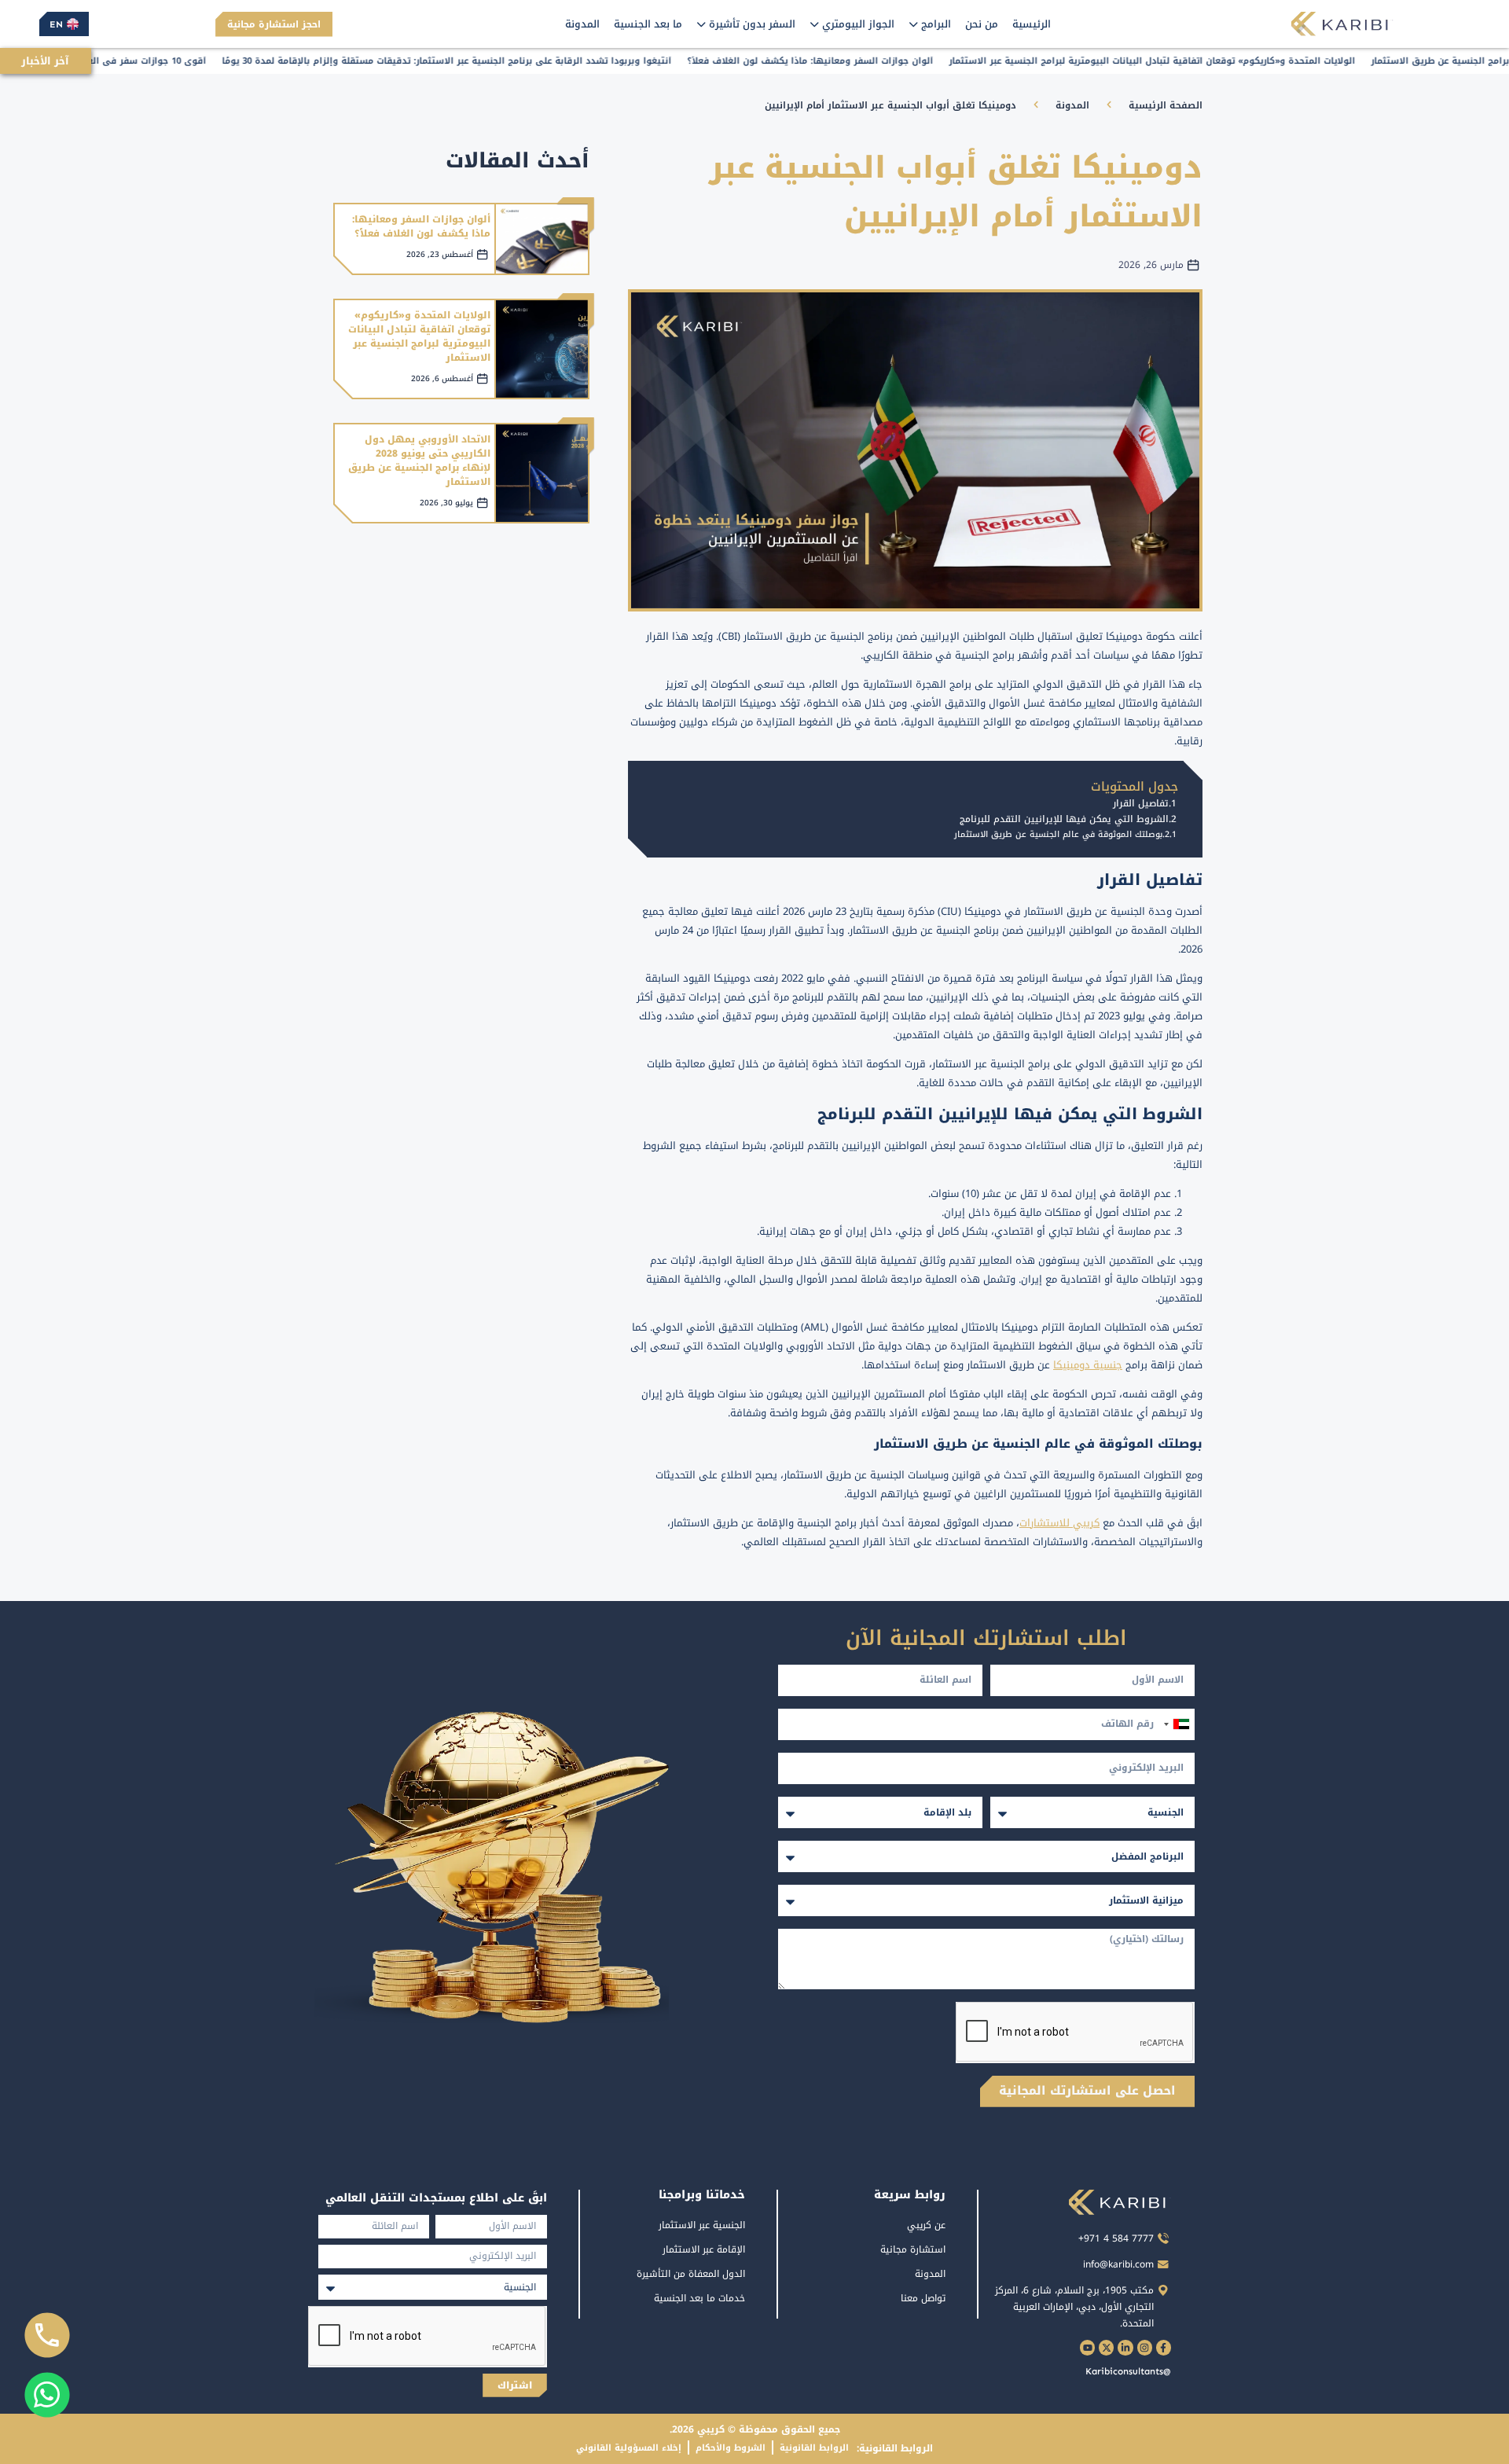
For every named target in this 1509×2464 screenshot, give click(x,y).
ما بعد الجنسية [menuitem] (648, 24)
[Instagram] (1145, 2347)
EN (56, 24)
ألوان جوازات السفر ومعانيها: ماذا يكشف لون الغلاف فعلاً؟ (421, 226)
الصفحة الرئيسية (1166, 105)
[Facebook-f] (1164, 2347)
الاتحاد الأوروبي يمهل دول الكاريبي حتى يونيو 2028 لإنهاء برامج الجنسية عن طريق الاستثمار (419, 461)
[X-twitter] (1106, 2347)
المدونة (1072, 105)
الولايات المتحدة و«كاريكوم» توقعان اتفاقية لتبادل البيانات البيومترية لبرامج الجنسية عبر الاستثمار (419, 336)
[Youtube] (1087, 2347)
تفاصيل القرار (1141, 804)
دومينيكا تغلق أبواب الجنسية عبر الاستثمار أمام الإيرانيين (890, 105)
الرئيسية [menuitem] (1032, 24)
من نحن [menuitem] (982, 24)
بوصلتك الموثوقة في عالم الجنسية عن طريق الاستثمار (1058, 834)
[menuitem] (930, 24)
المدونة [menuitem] (582, 24)
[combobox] (1176, 1724)
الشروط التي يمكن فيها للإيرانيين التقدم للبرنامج (1064, 819)
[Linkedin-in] (1125, 2347)
